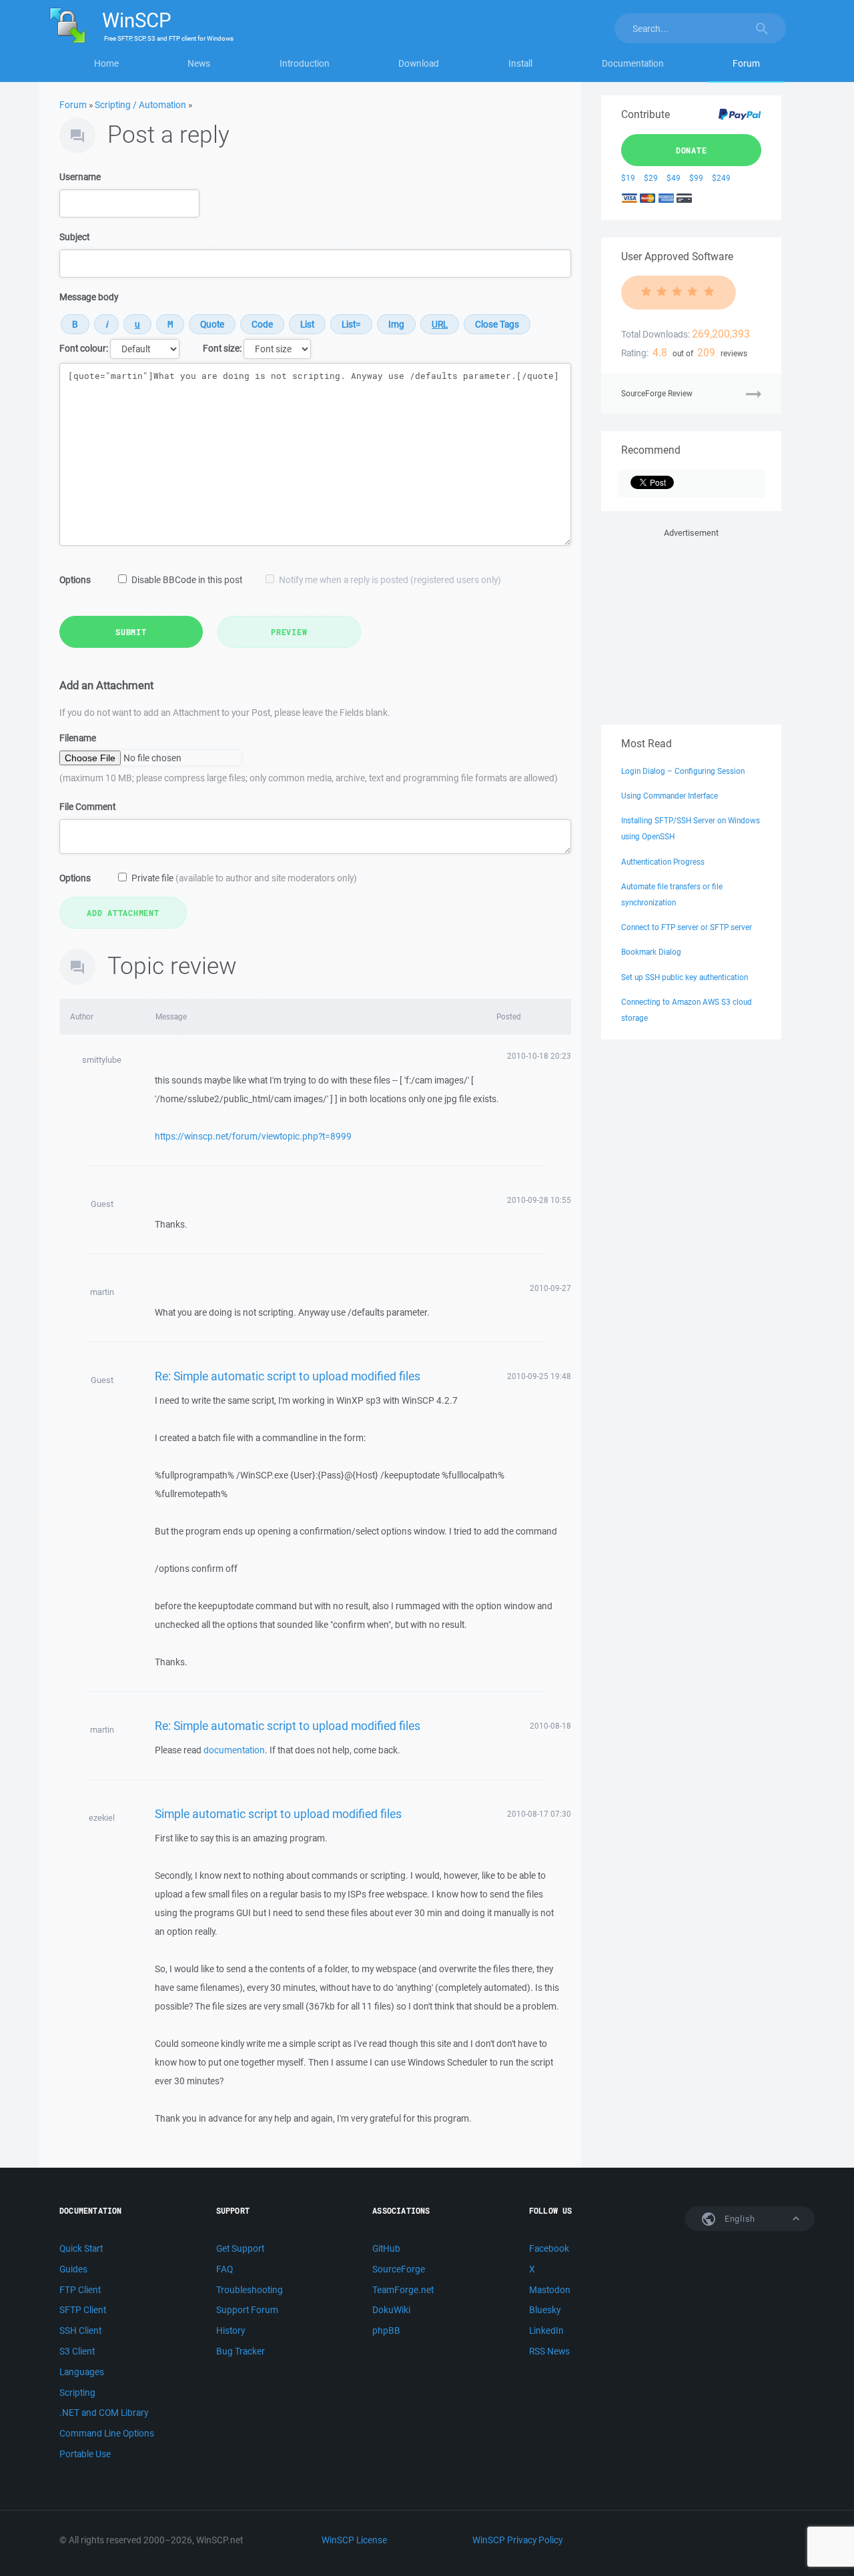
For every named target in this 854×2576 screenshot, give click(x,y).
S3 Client (77, 2351)
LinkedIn (546, 2330)
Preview (289, 632)
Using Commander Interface (670, 796)
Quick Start (81, 2248)
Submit (131, 632)
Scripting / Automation (140, 105)
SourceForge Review (657, 393)
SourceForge (399, 2269)
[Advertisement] (691, 624)
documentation (234, 1750)
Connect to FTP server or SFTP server (687, 927)
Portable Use (85, 2454)
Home (106, 63)
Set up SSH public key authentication (685, 977)
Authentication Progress (663, 862)
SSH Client (80, 2330)
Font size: (222, 348)
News (199, 63)
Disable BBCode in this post (187, 580)
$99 (696, 178)
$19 (628, 178)
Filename (78, 738)
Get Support (240, 2248)
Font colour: (84, 348)
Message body (89, 297)
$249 (721, 178)
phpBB (386, 2330)
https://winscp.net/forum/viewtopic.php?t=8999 (253, 1136)
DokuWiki (391, 2310)
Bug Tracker (241, 2351)
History (231, 2330)
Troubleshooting (250, 2290)
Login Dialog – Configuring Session (683, 771)
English (739, 2219)
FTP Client (80, 2290)
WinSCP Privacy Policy (517, 2540)
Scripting (77, 2393)
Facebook (549, 2248)
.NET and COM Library (104, 2413)
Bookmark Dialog (651, 952)
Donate (692, 150)
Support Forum (247, 2310)
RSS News (549, 2351)
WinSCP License (354, 2540)
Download (419, 63)
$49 (674, 178)
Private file (244, 878)
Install (520, 63)
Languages (82, 2372)
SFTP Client (83, 2310)
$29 (651, 178)
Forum (746, 63)
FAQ (225, 2269)
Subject (74, 237)
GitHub (386, 2248)
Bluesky (545, 2310)
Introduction (305, 63)
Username (80, 177)
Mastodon (550, 2290)
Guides (73, 2269)
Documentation (633, 63)
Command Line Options (107, 2433)
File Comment (87, 807)
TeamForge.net (403, 2290)
